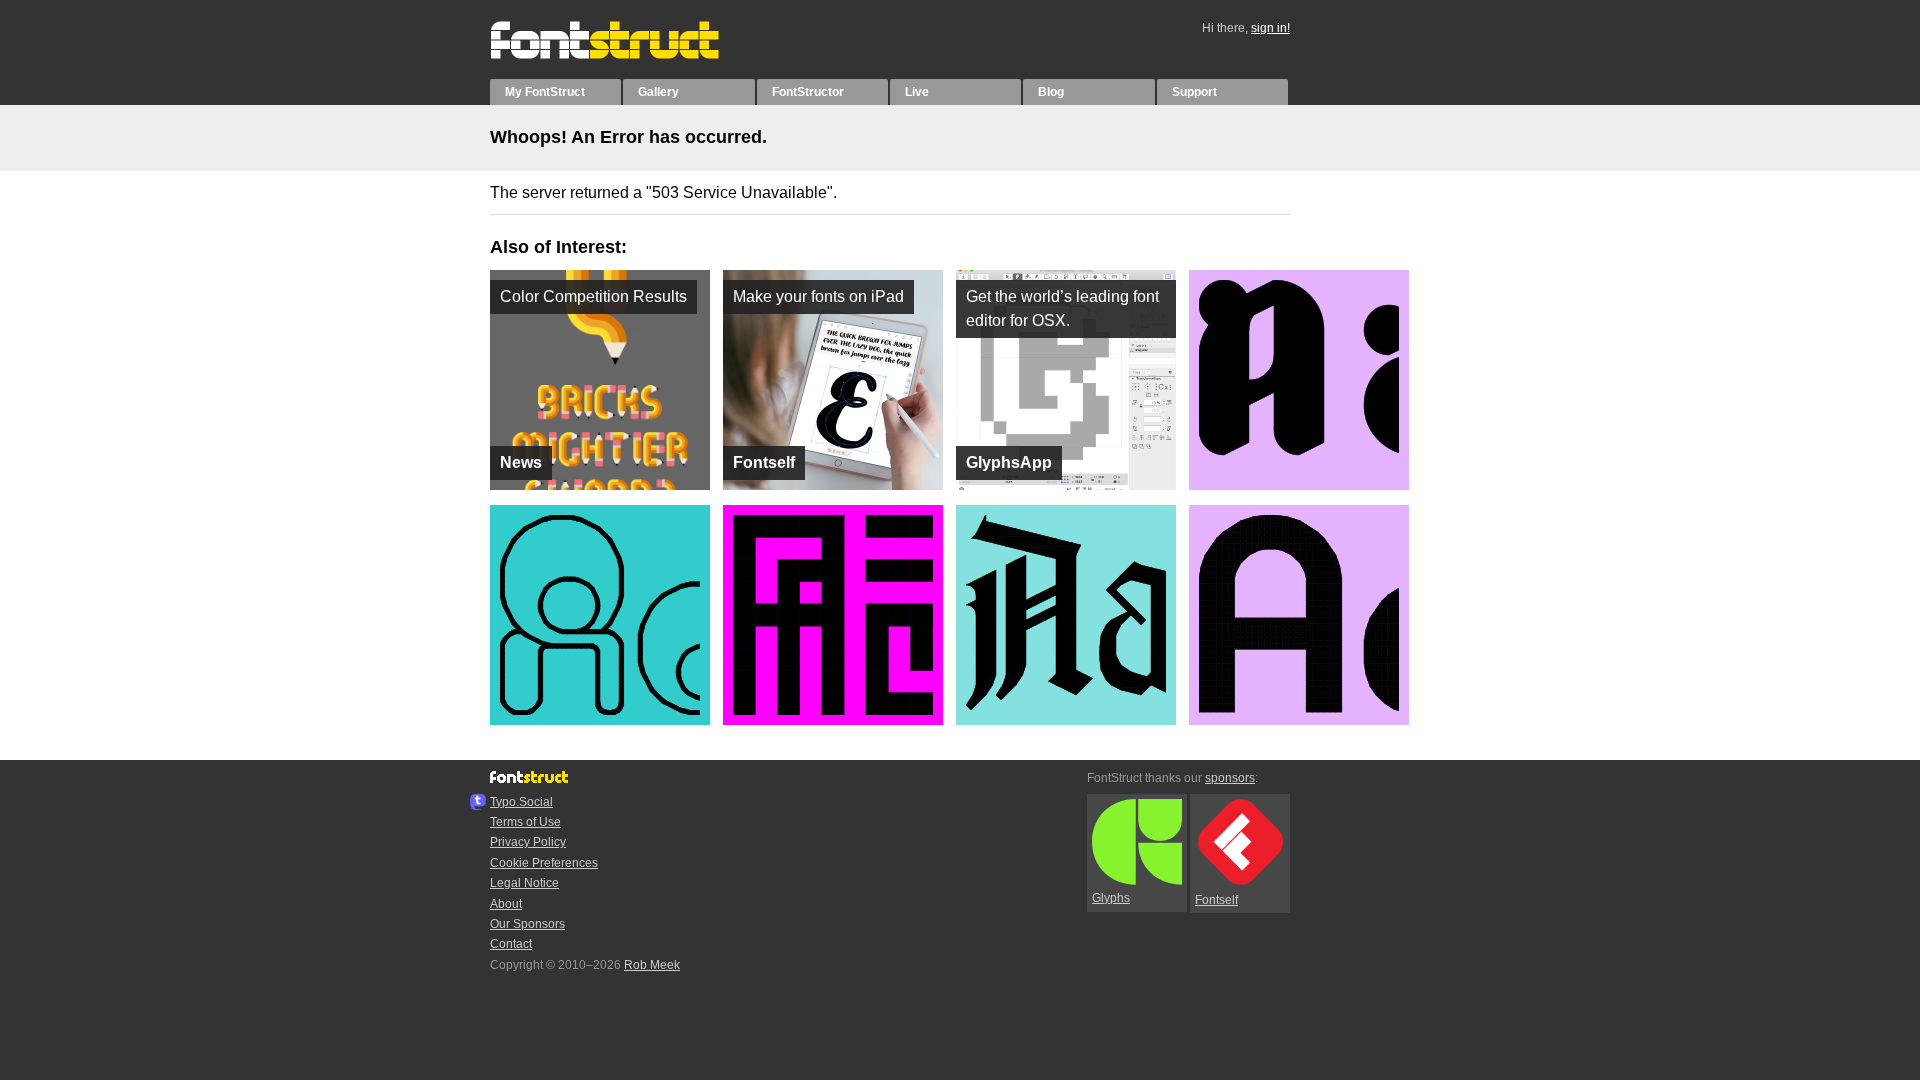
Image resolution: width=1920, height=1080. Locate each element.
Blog (1051, 92)
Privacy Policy (528, 842)
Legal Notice (524, 883)
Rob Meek (652, 965)
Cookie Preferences (544, 863)
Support (1194, 92)
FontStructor (808, 92)
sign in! (1270, 28)
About (506, 904)
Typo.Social (521, 802)
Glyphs (1111, 898)
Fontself (1216, 900)
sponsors (1230, 778)
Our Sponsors (527, 924)
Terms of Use (525, 822)
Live (917, 92)
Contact (511, 944)
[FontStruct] (625, 55)
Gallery (658, 92)
